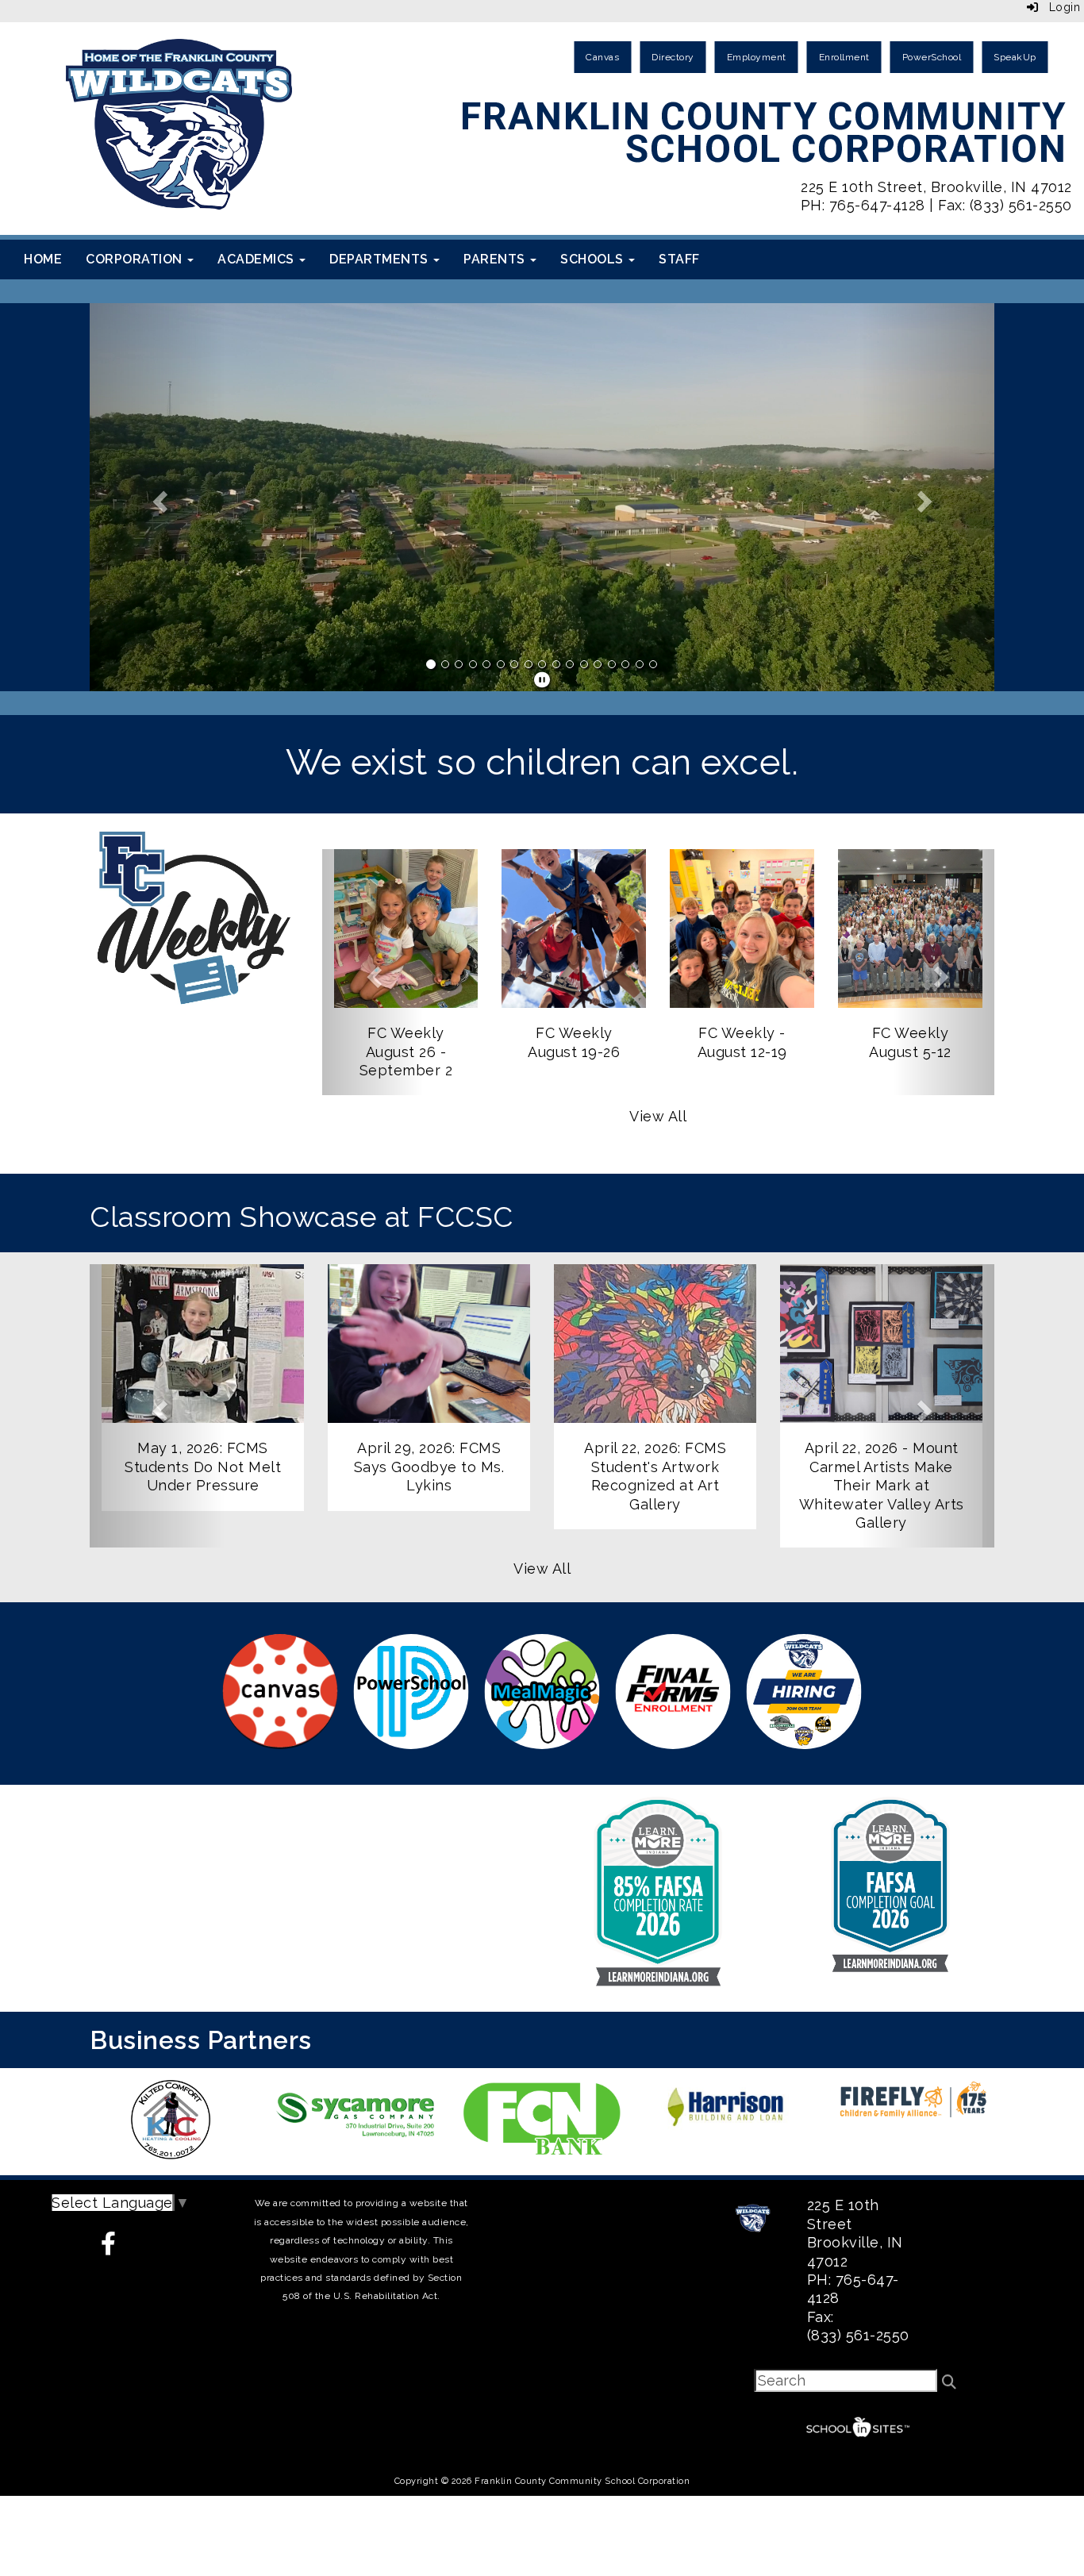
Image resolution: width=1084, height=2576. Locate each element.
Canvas (602, 57)
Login (1059, 7)
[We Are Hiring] (804, 1692)
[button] (158, 497)
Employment (757, 57)
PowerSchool (932, 57)
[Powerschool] (411, 1692)
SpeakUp (1015, 57)
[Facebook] (121, 2245)
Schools (594, 259)
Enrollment (844, 57)
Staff (679, 259)
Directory (673, 57)
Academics (258, 259)
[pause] (542, 680)
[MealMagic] (542, 1692)
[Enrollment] (673, 1692)
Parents (496, 259)
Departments (381, 259)
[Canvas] (281, 1692)
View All (658, 1116)
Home (43, 259)
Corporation (136, 259)
